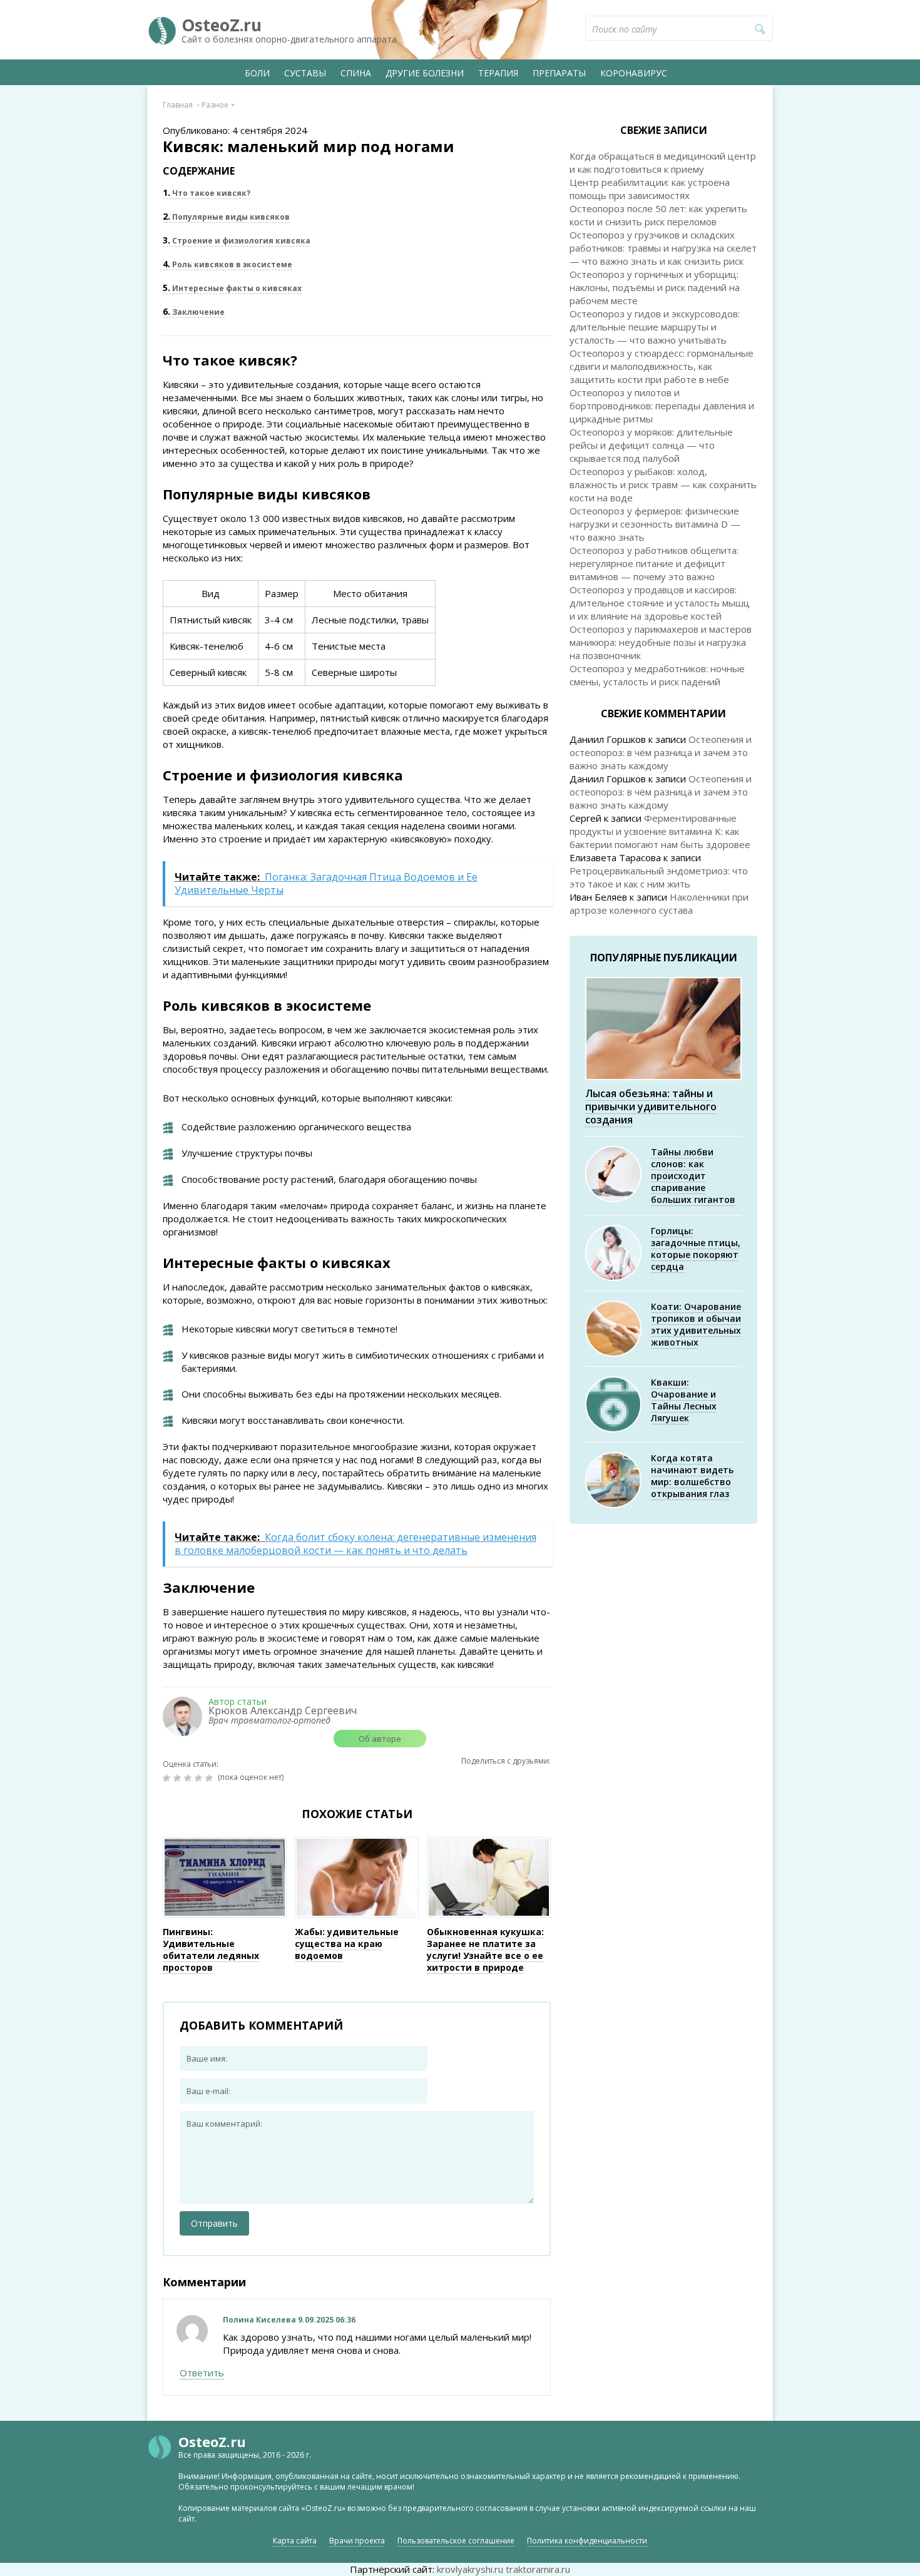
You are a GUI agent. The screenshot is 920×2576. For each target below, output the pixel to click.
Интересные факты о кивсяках (232, 288)
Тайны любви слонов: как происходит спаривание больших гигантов (693, 1176)
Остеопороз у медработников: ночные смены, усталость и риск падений (657, 675)
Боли (257, 73)
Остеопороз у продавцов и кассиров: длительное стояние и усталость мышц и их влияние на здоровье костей (660, 603)
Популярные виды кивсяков (226, 217)
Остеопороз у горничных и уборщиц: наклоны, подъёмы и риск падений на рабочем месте (655, 287)
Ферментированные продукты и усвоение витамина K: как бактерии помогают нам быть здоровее (660, 831)
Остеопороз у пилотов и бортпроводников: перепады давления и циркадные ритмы (662, 406)
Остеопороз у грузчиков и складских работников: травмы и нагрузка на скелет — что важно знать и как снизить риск (663, 248)
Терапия (498, 73)
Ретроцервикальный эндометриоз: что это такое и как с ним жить (659, 877)
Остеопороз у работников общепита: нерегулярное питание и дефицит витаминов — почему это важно (654, 563)
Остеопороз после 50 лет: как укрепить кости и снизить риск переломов (658, 215)
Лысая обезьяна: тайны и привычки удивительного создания (651, 1107)
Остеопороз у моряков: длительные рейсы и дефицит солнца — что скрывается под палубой (651, 445)
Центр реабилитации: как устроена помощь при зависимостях (650, 189)
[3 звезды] (189, 1778)
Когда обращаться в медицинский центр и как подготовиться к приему (663, 162)
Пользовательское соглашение (456, 2541)
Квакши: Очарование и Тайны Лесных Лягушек (684, 1400)
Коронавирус (634, 73)
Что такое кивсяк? (207, 193)
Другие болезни (425, 73)
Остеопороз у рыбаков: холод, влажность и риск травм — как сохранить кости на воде (663, 484)
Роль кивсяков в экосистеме (227, 264)
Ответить (202, 2373)
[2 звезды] (179, 1778)
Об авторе (380, 1739)
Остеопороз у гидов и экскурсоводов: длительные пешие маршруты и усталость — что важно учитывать (655, 327)
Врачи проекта (357, 2541)
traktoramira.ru (538, 2569)
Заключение (194, 312)
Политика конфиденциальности (587, 2541)
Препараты (559, 73)
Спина (356, 73)
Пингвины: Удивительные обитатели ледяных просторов (211, 1950)
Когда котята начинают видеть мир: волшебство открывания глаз (692, 1476)
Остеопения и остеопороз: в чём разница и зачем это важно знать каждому (661, 752)
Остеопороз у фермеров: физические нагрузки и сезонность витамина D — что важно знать (655, 524)
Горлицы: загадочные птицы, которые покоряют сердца (696, 1249)
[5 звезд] (211, 1778)
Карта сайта (295, 2541)
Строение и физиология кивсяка (237, 241)
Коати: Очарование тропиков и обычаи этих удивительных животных (696, 1324)
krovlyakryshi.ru (470, 2569)
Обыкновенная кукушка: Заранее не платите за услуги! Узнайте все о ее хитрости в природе (485, 1950)
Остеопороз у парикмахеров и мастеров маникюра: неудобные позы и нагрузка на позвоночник (661, 642)
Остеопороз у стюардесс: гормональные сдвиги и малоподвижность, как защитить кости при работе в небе (662, 366)
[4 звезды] (200, 1778)
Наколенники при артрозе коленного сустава (659, 903)
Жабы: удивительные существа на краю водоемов (347, 1944)
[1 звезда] (168, 1778)
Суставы (305, 73)
